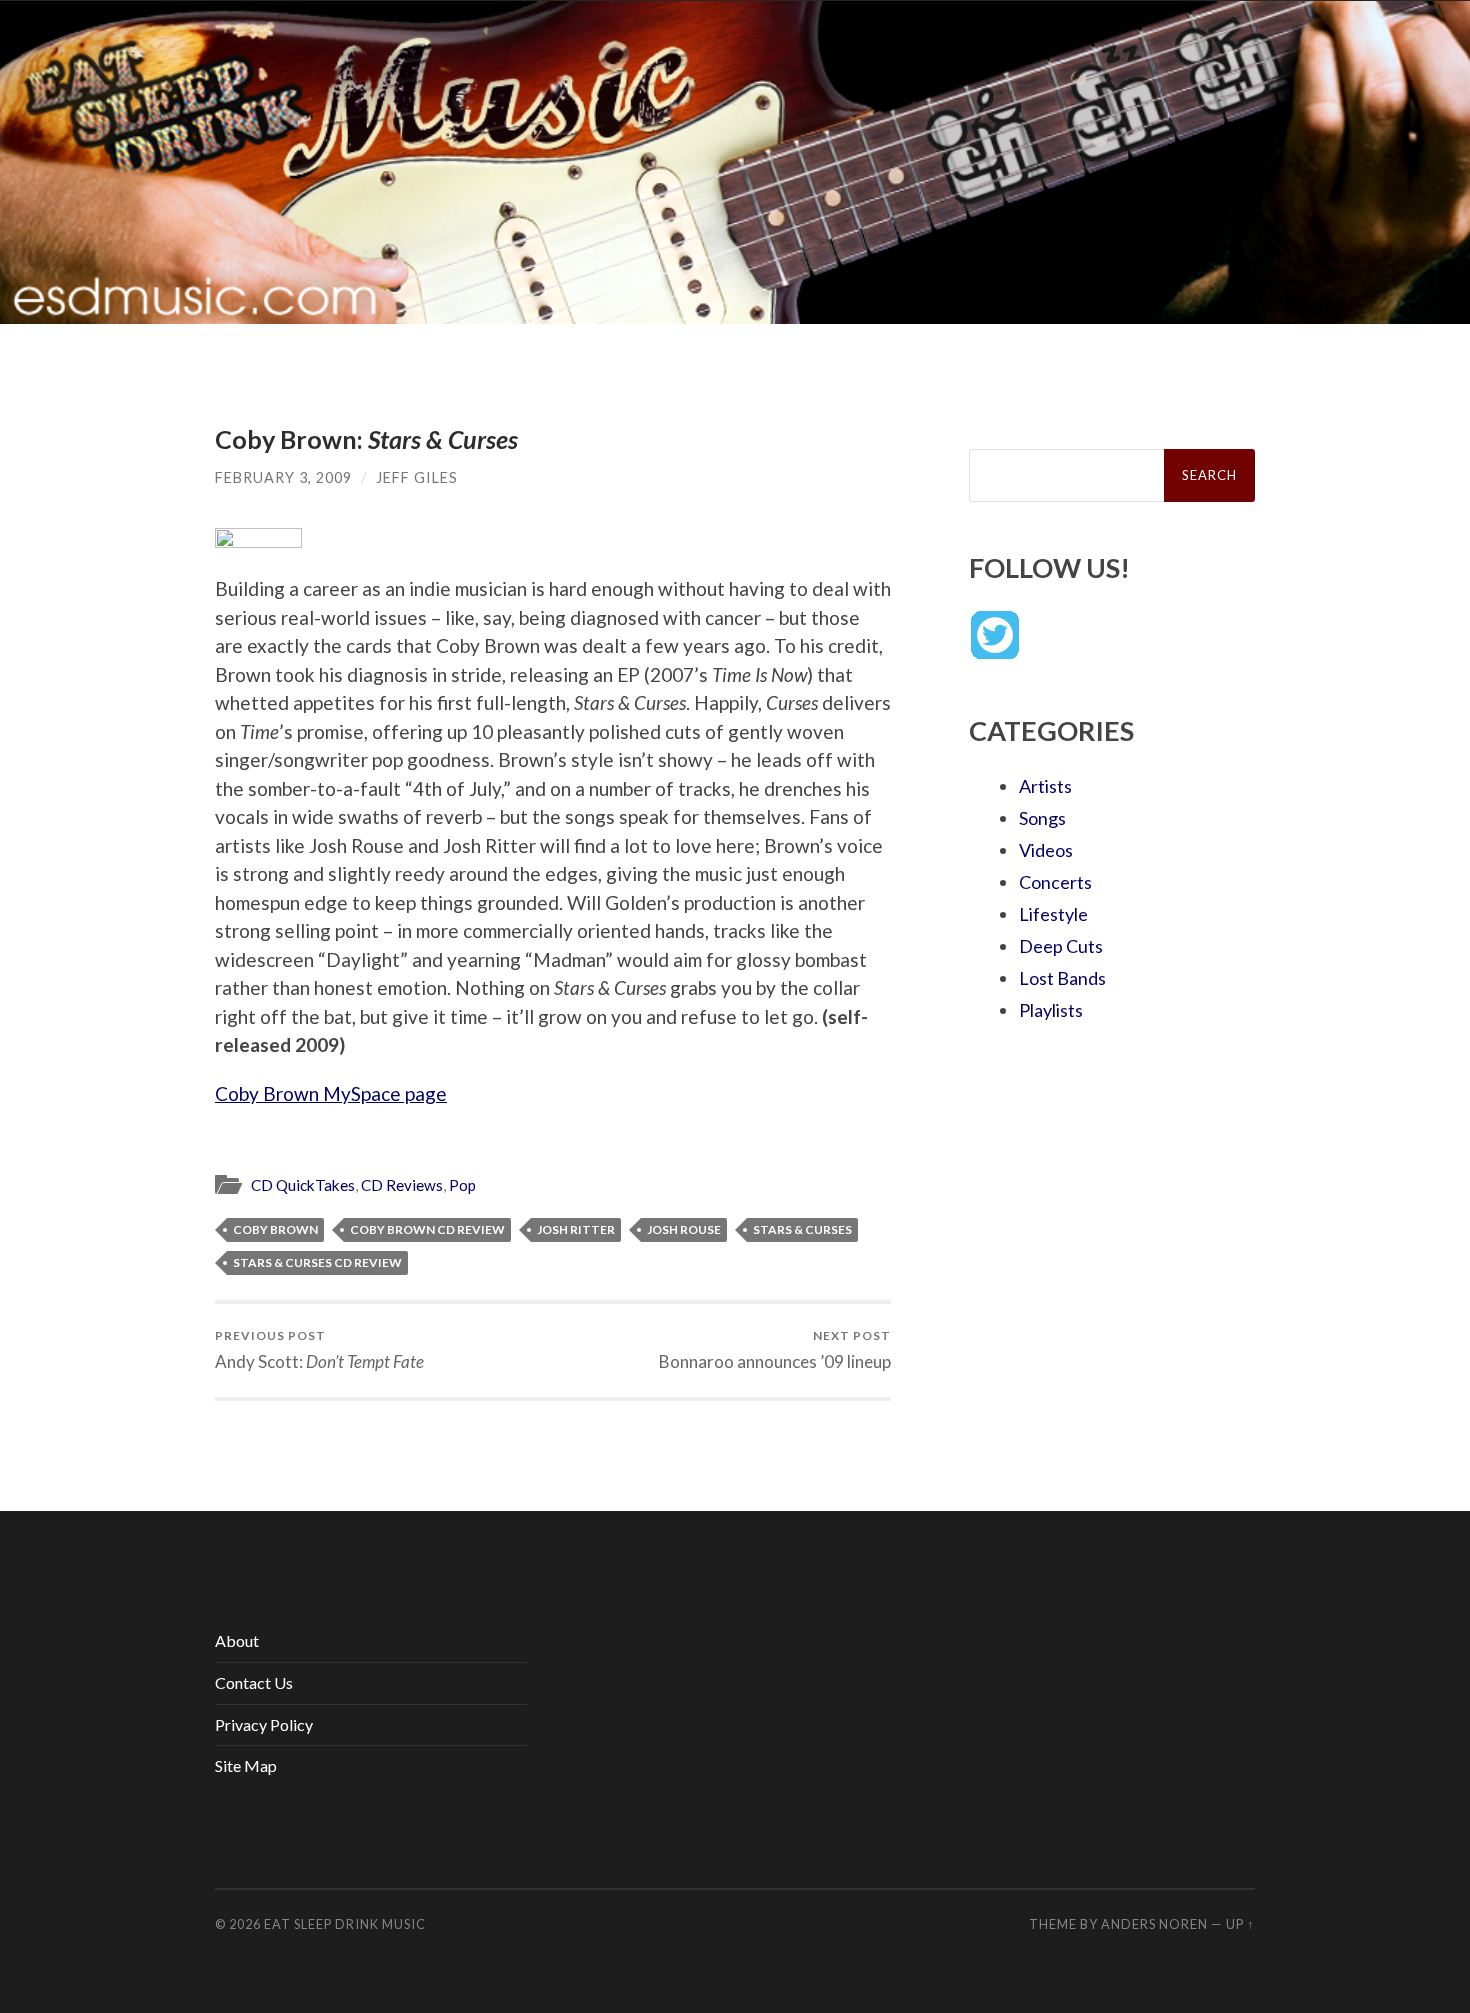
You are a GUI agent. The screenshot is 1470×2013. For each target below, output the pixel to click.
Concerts (1055, 882)
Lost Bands (1062, 978)
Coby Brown (275, 1229)
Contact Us (254, 1682)
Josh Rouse (684, 1229)
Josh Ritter (576, 1229)
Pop (462, 1185)
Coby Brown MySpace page (331, 1093)
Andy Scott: (319, 1349)
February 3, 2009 (283, 477)
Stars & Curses (802, 1229)
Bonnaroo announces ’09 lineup (775, 1349)
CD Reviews (402, 1185)
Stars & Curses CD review (317, 1262)
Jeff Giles (417, 477)
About (237, 1640)
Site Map (246, 1765)
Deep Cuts (1061, 946)
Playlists (1051, 1010)
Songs (1042, 818)
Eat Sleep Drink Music (345, 1924)
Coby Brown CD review (427, 1229)
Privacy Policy (264, 1724)
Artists (1045, 786)
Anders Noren (1154, 1924)
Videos (1046, 850)
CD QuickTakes (303, 1185)
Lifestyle (1053, 914)
